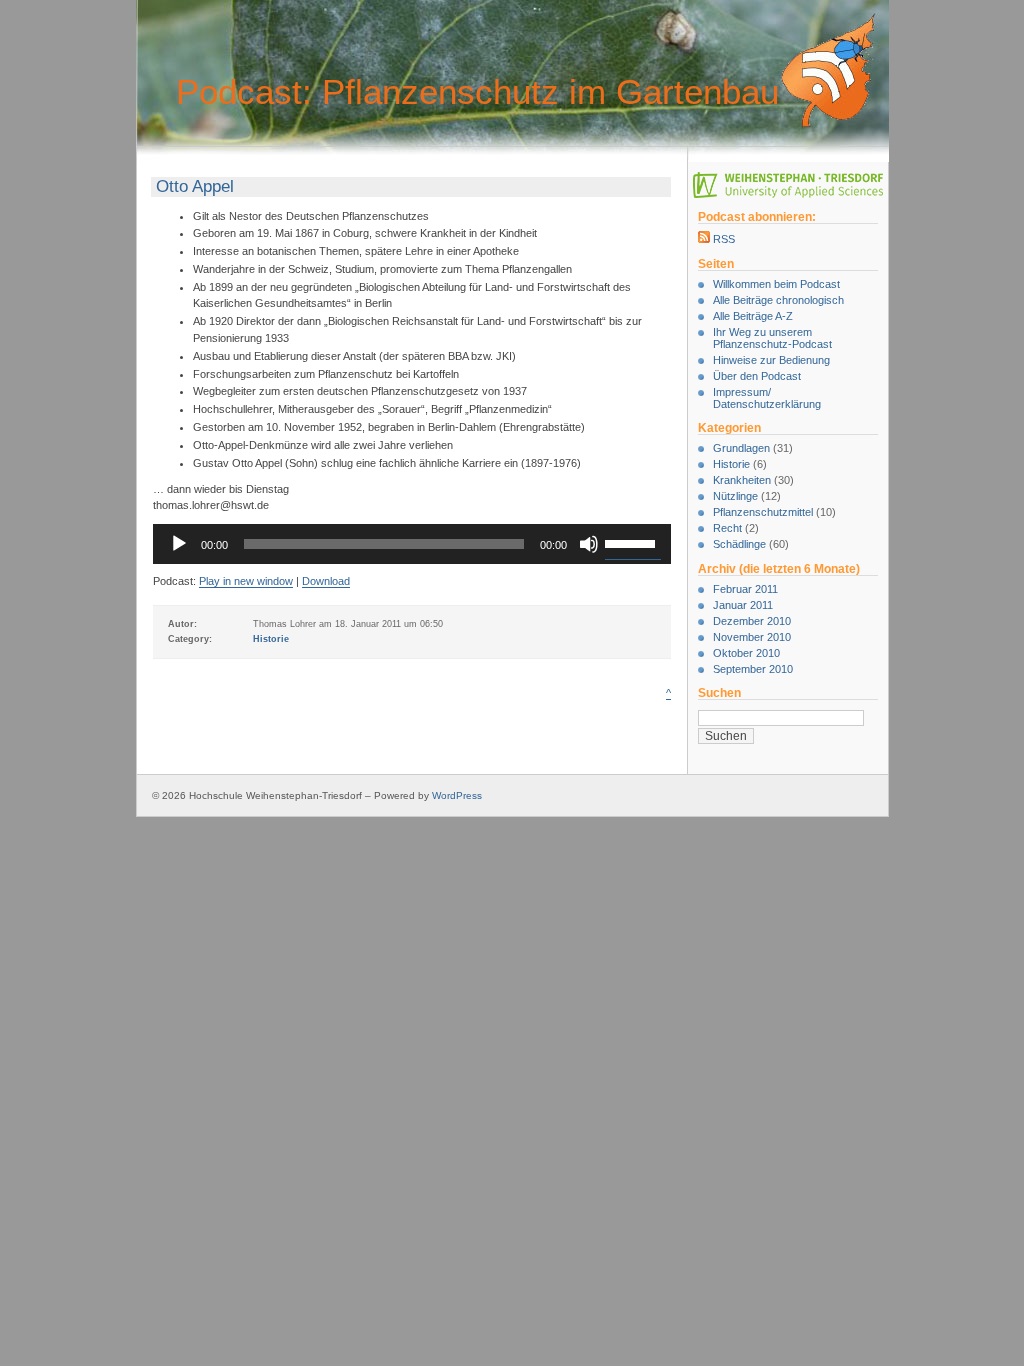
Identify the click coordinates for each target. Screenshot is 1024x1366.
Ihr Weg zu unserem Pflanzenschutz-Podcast (772, 338)
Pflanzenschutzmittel (763, 512)
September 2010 (753, 669)
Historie (731, 464)
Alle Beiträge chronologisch (778, 300)
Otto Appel (195, 186)
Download (326, 581)
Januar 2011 (743, 605)
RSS (722, 239)
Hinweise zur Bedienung (771, 360)
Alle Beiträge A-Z (753, 316)
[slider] (633, 542)
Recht (727, 528)
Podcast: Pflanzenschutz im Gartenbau (477, 91)
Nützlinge (735, 496)
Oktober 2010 (746, 653)
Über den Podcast (757, 376)
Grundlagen (741, 448)
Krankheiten (742, 480)
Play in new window (246, 581)
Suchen (719, 693)
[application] (412, 544)
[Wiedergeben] (179, 544)
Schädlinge (739, 544)
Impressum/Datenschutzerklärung (767, 398)
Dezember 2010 (752, 621)
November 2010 (752, 637)
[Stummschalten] (589, 544)
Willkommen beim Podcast (776, 284)
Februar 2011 (745, 589)
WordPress (457, 795)
